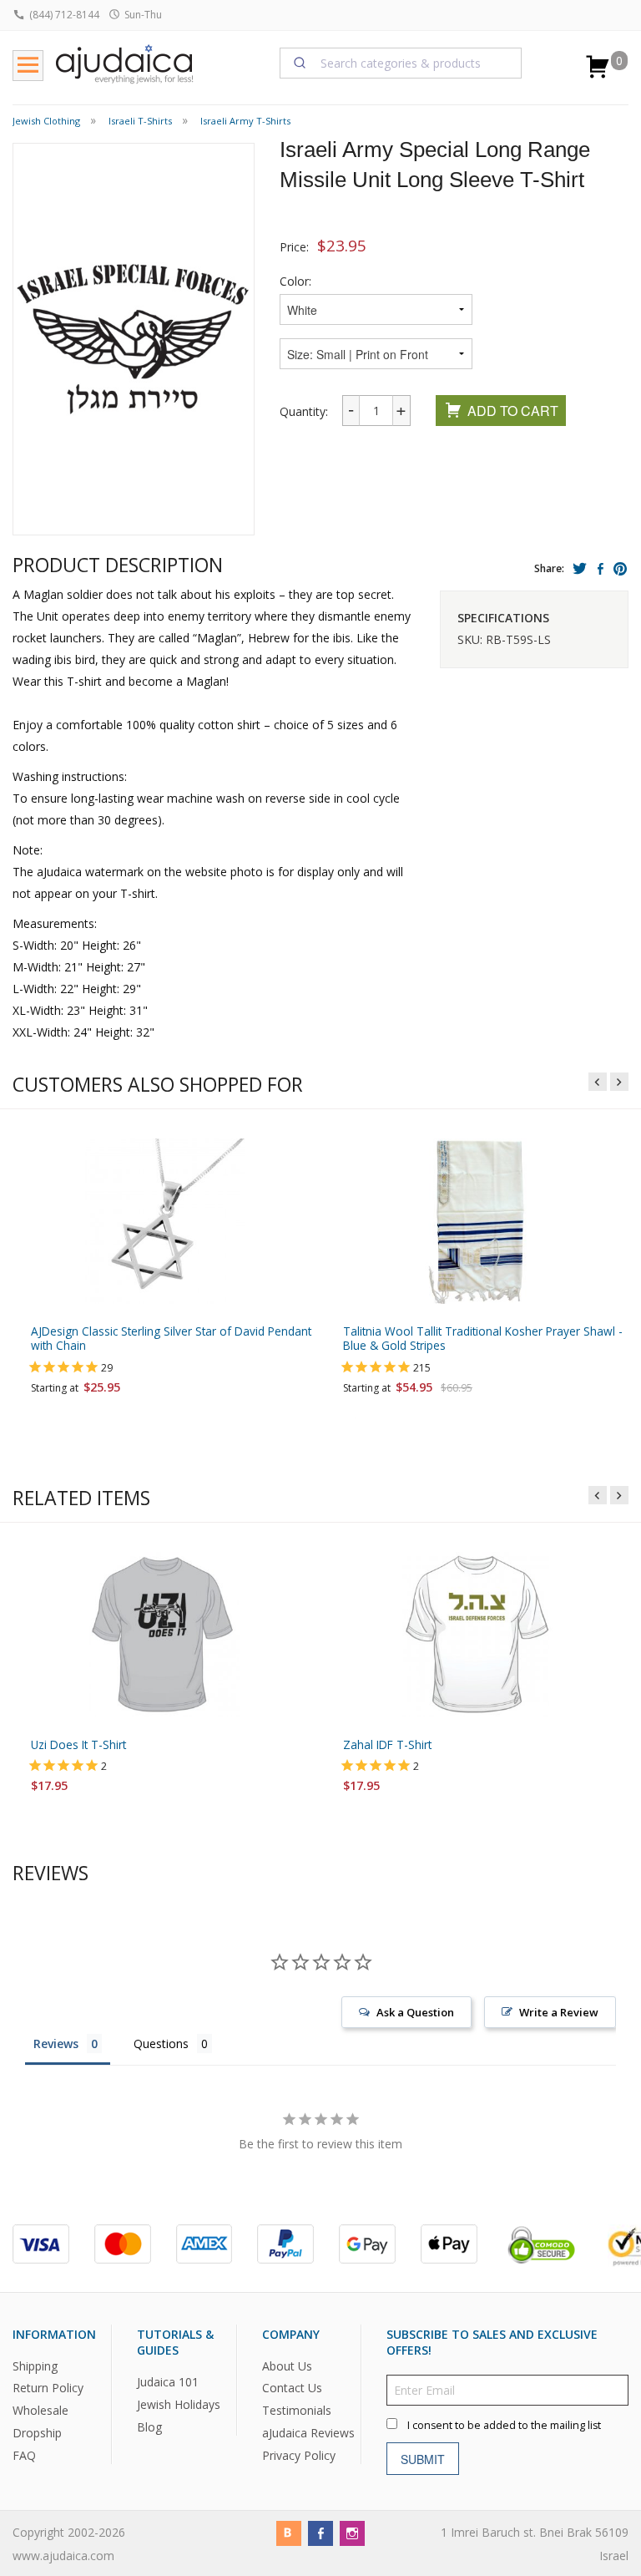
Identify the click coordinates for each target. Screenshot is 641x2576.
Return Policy (48, 2388)
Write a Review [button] (559, 2012)
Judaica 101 (168, 2382)
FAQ (24, 2455)
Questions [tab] (161, 2044)
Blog (149, 2427)
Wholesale (40, 2410)
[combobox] (401, 63)
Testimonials (297, 2410)
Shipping (35, 2366)
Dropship (37, 2433)
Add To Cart (513, 411)
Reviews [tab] (56, 2044)
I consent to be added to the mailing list (504, 2425)
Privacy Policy (299, 2455)
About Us (287, 2366)
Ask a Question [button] (415, 2012)
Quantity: (304, 411)
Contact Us (292, 2388)
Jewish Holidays (179, 2404)
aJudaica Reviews (308, 2433)
